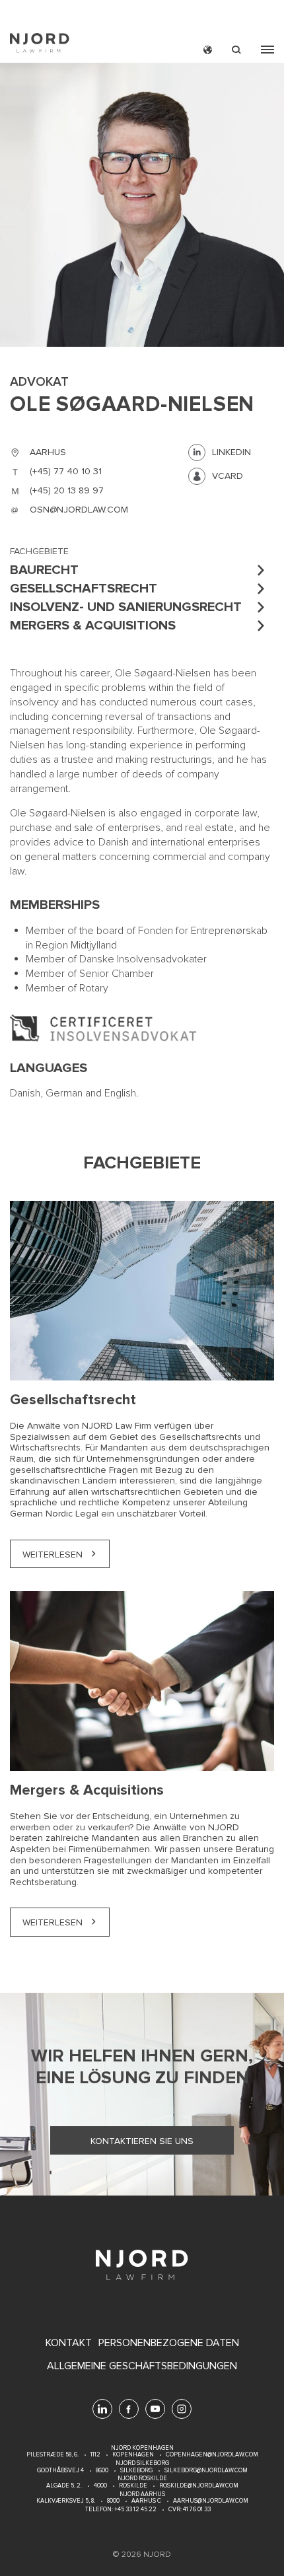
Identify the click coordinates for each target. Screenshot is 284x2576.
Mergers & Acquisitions (93, 626)
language (208, 50)
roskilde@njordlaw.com (199, 2486)
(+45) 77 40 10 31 (66, 471)
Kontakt (69, 2343)
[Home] (40, 45)
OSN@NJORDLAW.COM (79, 510)
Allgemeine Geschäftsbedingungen (142, 2366)
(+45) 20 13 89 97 (67, 490)
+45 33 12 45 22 (135, 2510)
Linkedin (231, 452)
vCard (228, 476)
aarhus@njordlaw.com (211, 2501)
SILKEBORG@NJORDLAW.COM (206, 2471)
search (236, 50)
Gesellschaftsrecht (84, 589)
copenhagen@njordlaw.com (212, 2455)
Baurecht (44, 570)
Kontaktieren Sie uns (142, 2141)
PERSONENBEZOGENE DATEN (169, 2343)
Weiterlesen (53, 1555)
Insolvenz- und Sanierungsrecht (126, 607)
